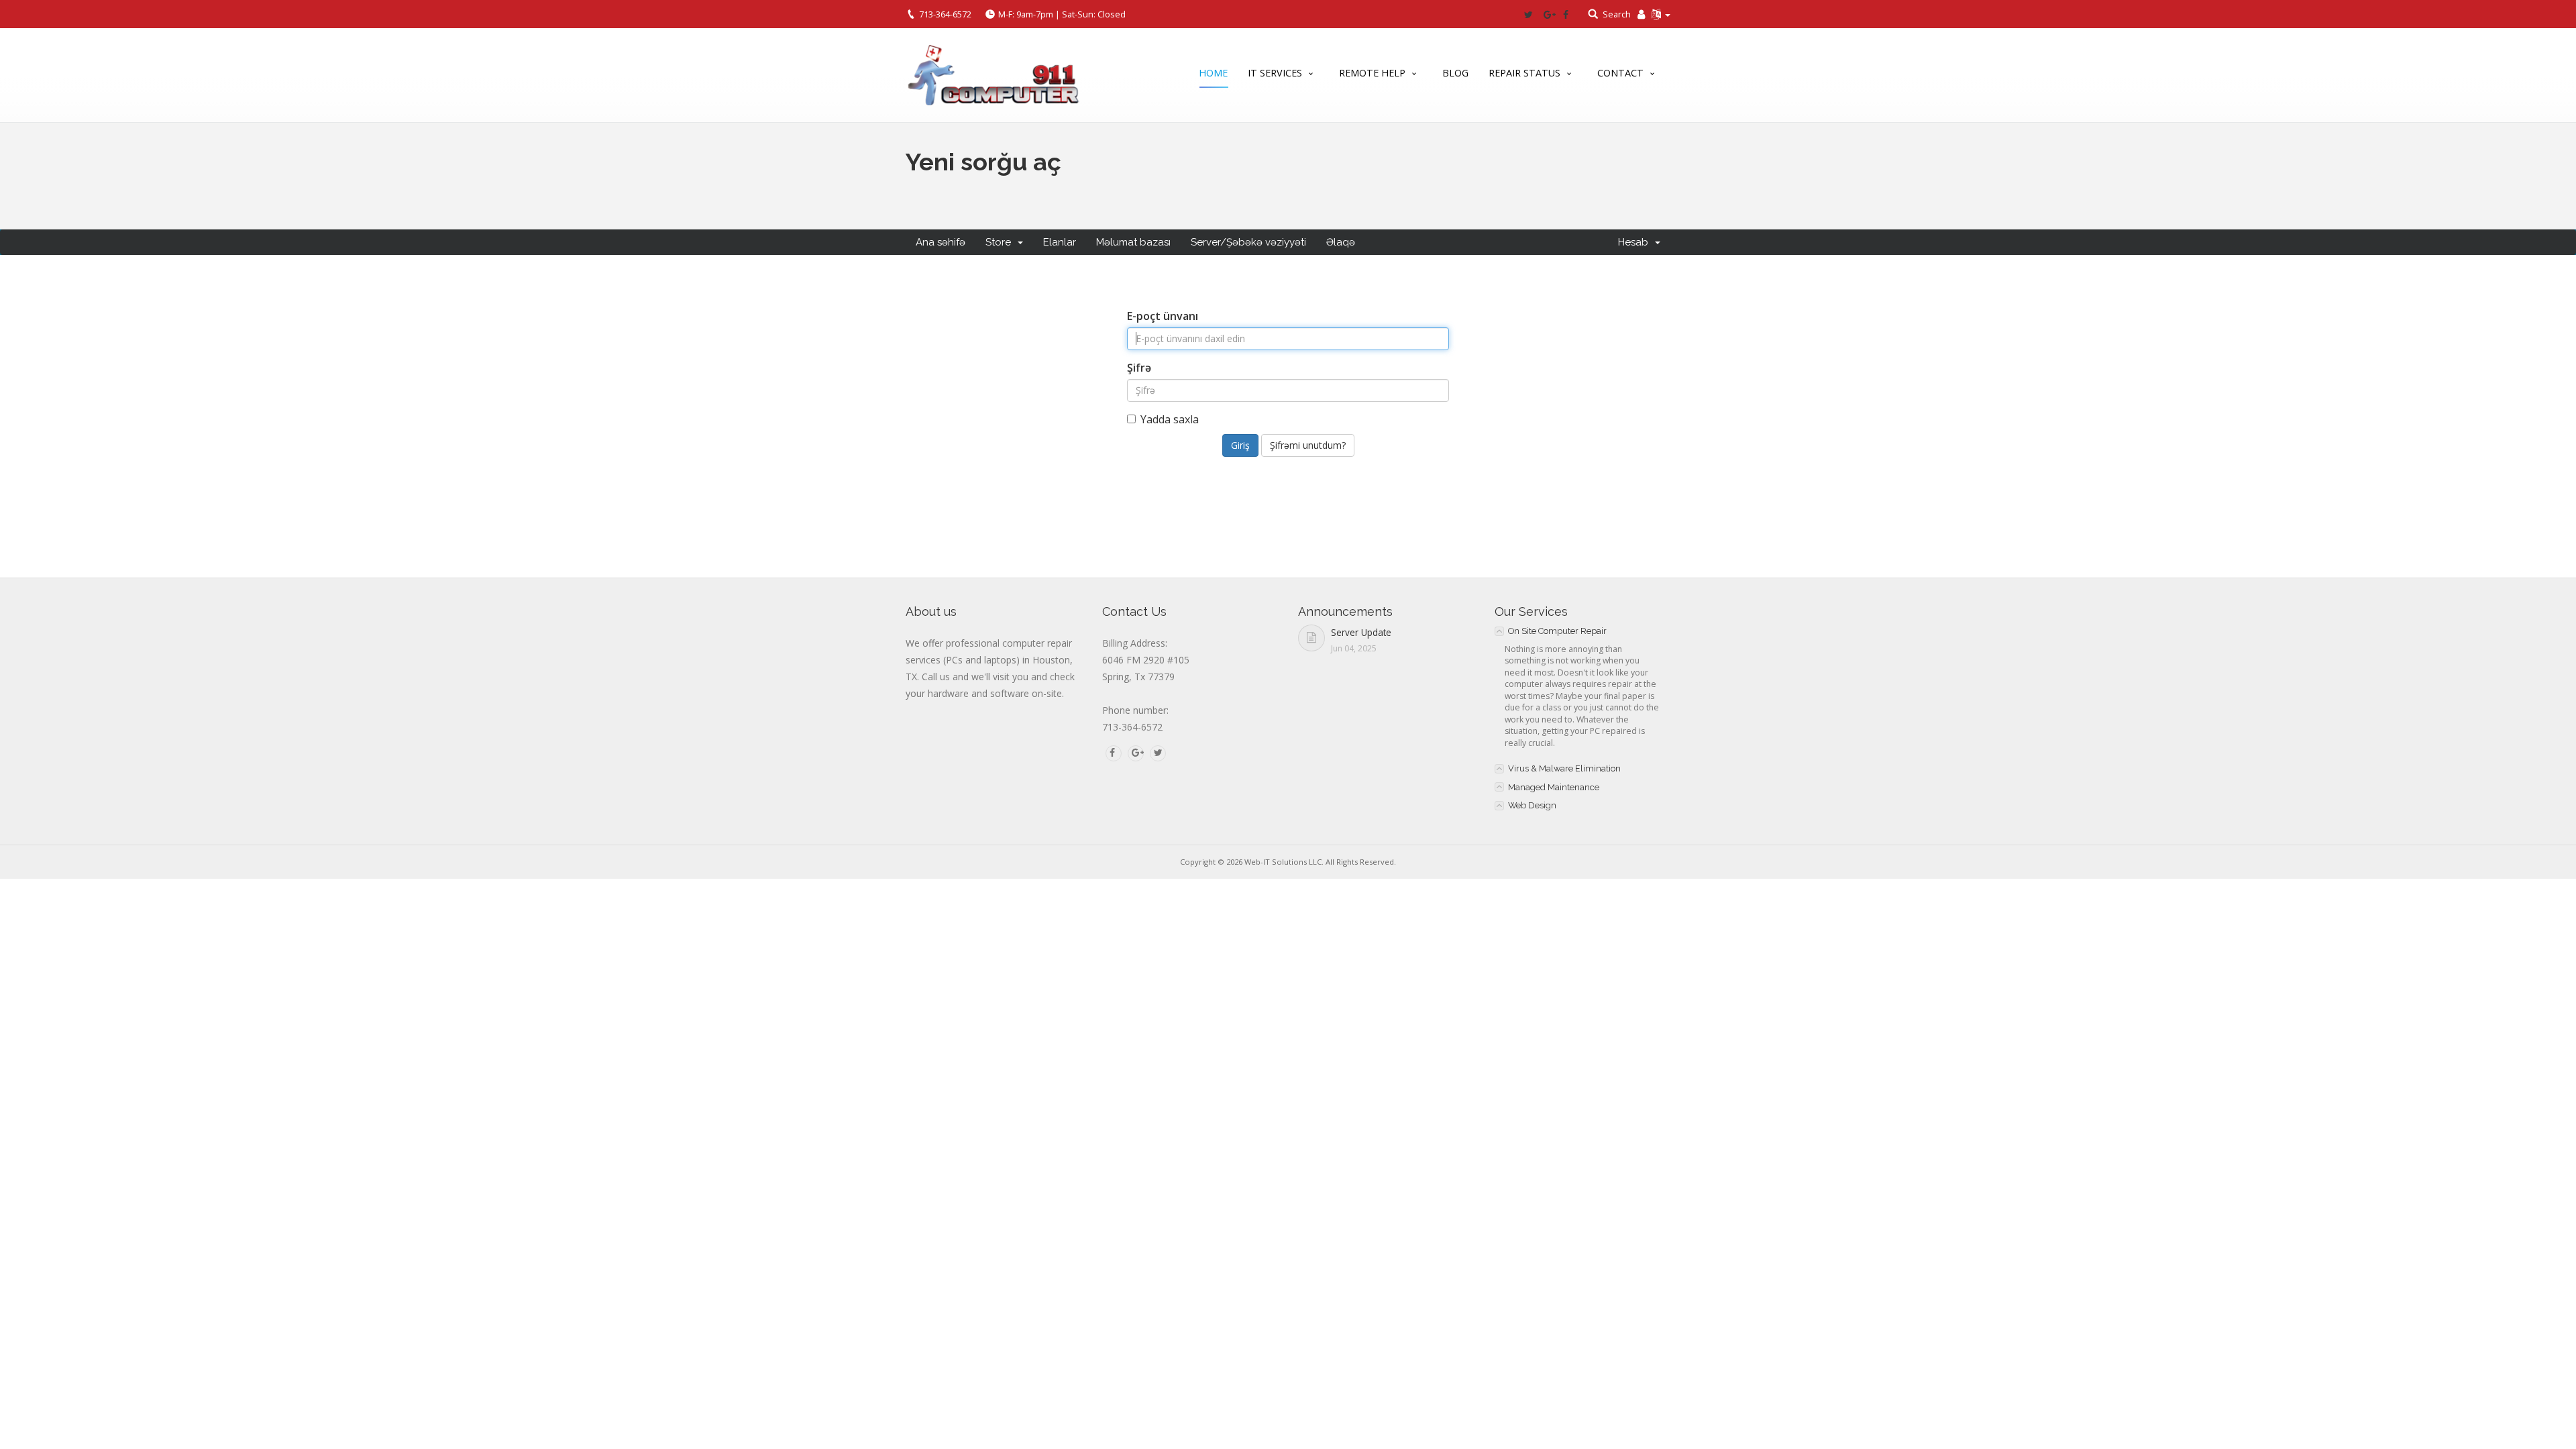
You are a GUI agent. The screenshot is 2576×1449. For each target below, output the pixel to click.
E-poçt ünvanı (1163, 316)
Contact (1620, 73)
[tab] (1583, 631)
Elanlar (1060, 242)
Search (1617, 14)
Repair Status (1524, 73)
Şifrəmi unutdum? (1308, 445)
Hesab (1636, 242)
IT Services (1275, 73)
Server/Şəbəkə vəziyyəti (1248, 242)
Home (1213, 73)
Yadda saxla (1170, 419)
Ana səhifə (941, 242)
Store (1001, 242)
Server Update (1361, 632)
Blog (1455, 73)
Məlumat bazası (1133, 242)
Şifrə (1139, 368)
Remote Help (1372, 73)
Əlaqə (1341, 242)
